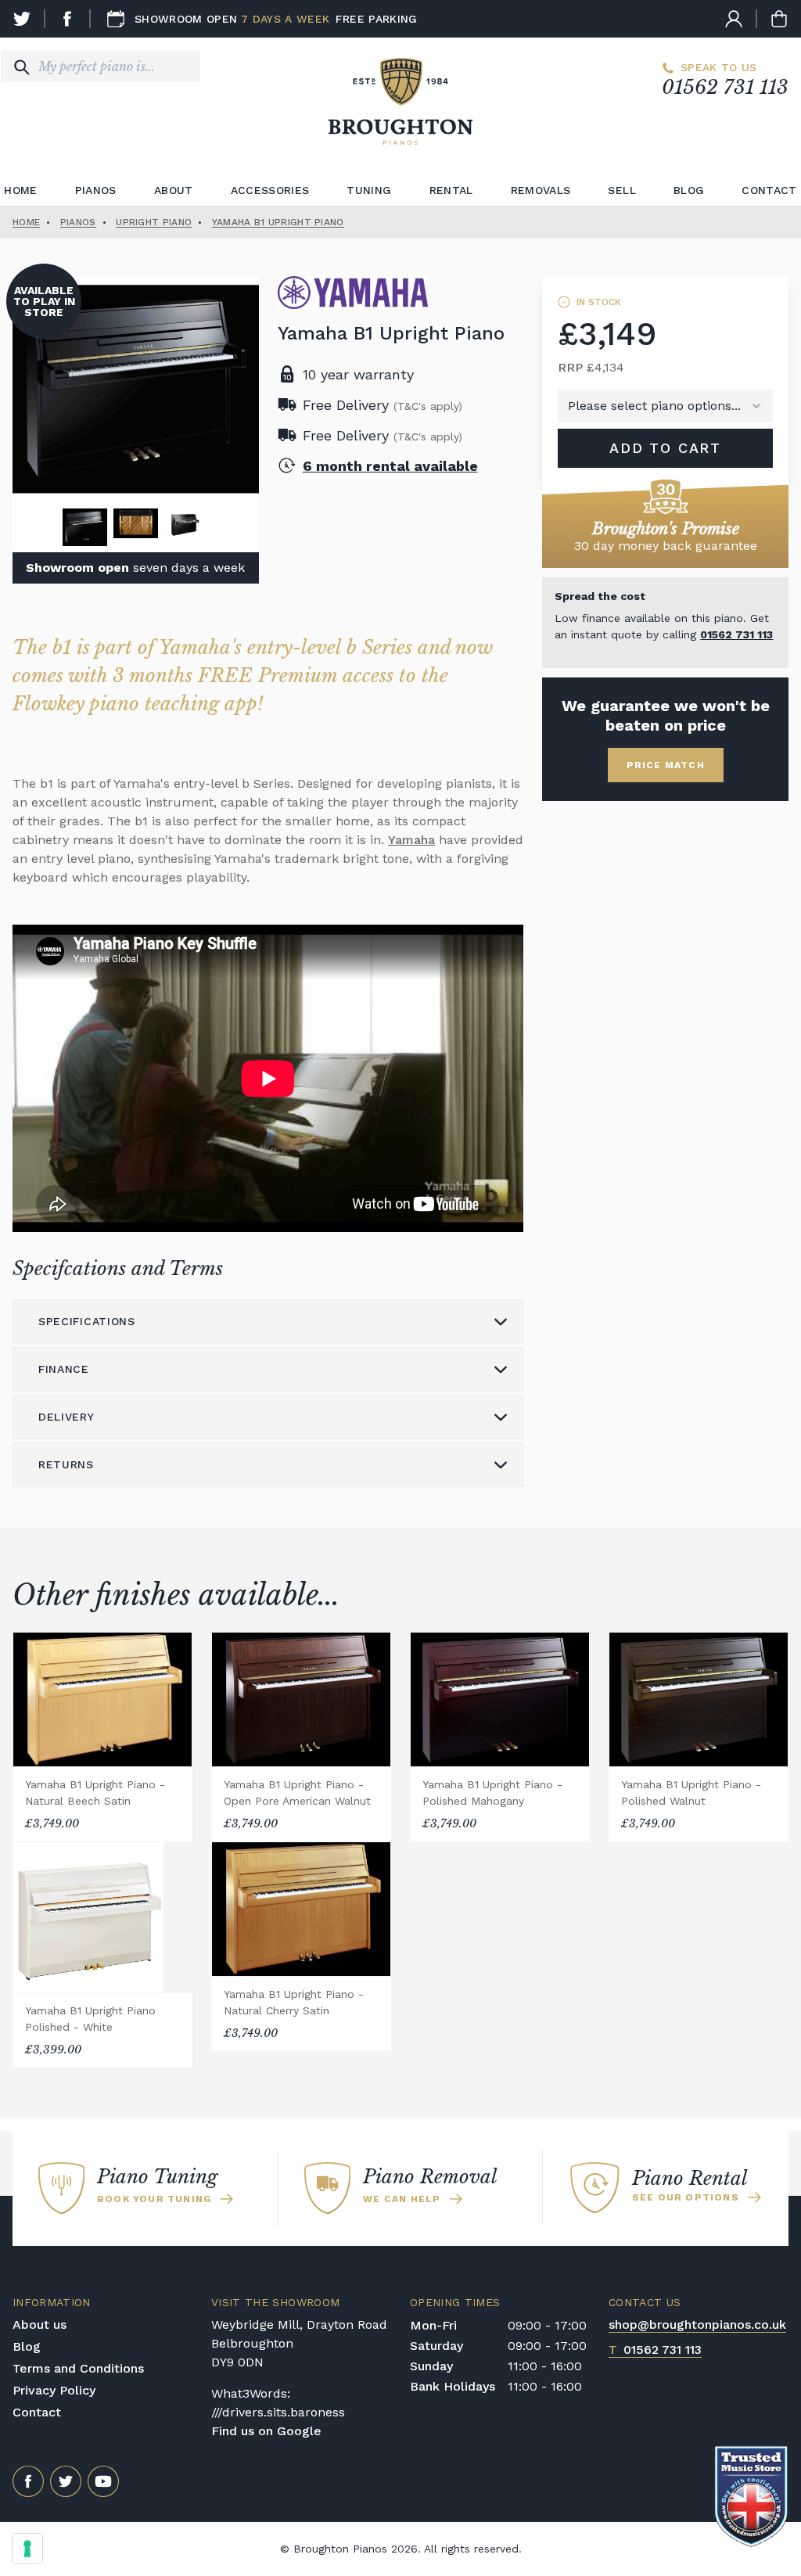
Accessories (270, 190)
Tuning (369, 190)
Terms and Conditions (78, 2368)
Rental (451, 190)
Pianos (96, 190)
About (174, 190)
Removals (541, 190)
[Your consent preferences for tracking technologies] (27, 2549)
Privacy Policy (54, 2390)
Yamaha (411, 840)
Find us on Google (266, 2431)
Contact (37, 2412)
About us (40, 2325)
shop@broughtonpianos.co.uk (697, 2325)
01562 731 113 (725, 87)
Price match (666, 765)
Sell (621, 190)
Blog (689, 190)
